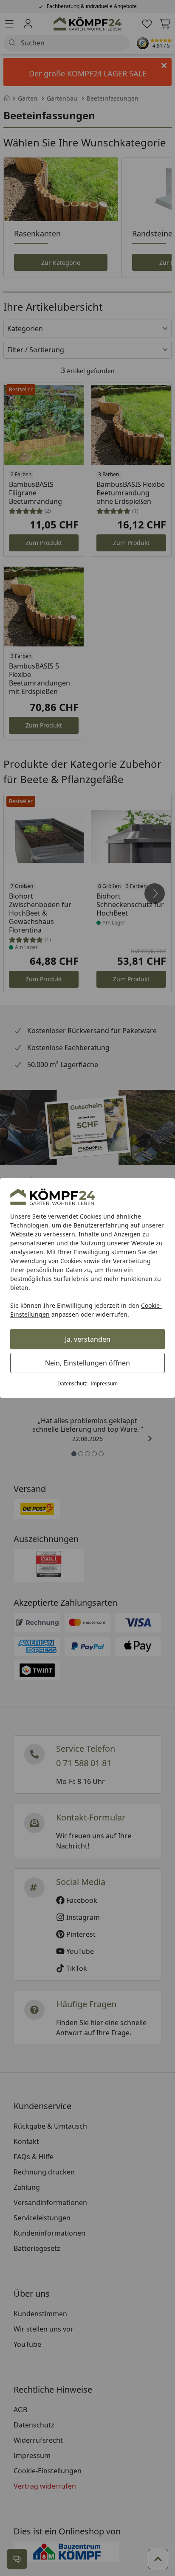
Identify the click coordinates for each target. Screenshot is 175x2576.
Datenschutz (72, 1384)
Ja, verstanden (88, 1339)
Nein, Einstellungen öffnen (87, 1363)
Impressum (104, 1384)
